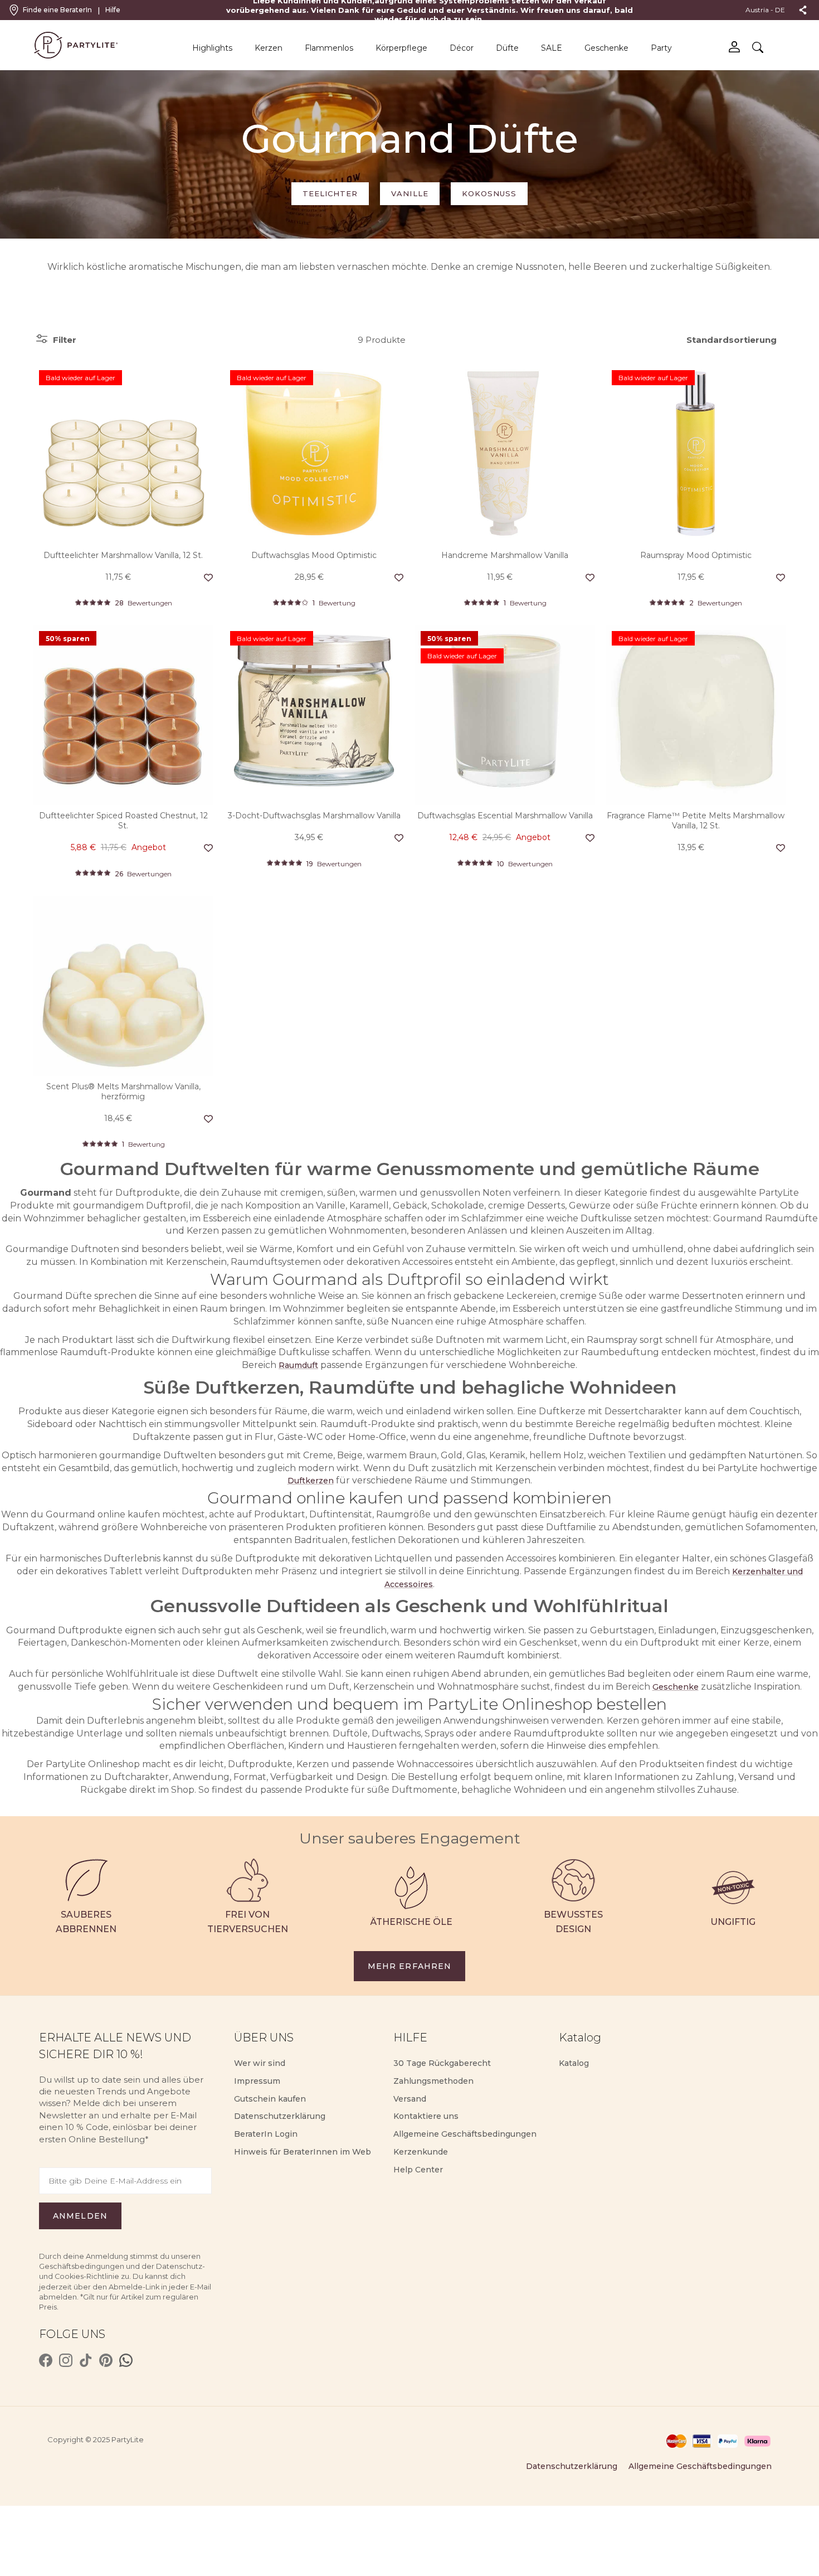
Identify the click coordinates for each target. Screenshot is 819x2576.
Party (661, 48)
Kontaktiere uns (426, 2116)
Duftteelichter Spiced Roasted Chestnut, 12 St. (123, 821)
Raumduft (298, 1365)
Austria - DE (765, 10)
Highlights (212, 48)
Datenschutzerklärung (280, 2116)
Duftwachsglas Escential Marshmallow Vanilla (505, 816)
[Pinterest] (106, 2360)
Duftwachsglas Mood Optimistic (314, 555)
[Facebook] (46, 2360)
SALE (552, 48)
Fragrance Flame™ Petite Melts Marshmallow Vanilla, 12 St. (696, 821)
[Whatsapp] (126, 2360)
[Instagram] (66, 2360)
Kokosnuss (489, 193)
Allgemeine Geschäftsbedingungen (465, 2134)
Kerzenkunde (421, 2152)
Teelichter (330, 193)
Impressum (257, 2081)
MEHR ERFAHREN (410, 1966)
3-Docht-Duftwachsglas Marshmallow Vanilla (314, 816)
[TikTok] (86, 2360)
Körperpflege (401, 48)
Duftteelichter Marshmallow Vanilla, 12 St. (123, 555)
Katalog (574, 2063)
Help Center (418, 2170)
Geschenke (606, 48)
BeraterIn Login (266, 2134)
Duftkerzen (311, 1481)
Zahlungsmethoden (433, 2081)
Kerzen (269, 48)
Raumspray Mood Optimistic (696, 555)
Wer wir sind (260, 2063)
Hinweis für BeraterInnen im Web (303, 2152)
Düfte (507, 48)
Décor (462, 48)
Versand (410, 2099)
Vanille (409, 193)
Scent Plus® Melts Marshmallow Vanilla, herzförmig (123, 1091)
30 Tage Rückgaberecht (442, 2063)
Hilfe (113, 10)
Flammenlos (329, 48)
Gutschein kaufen (270, 2099)
